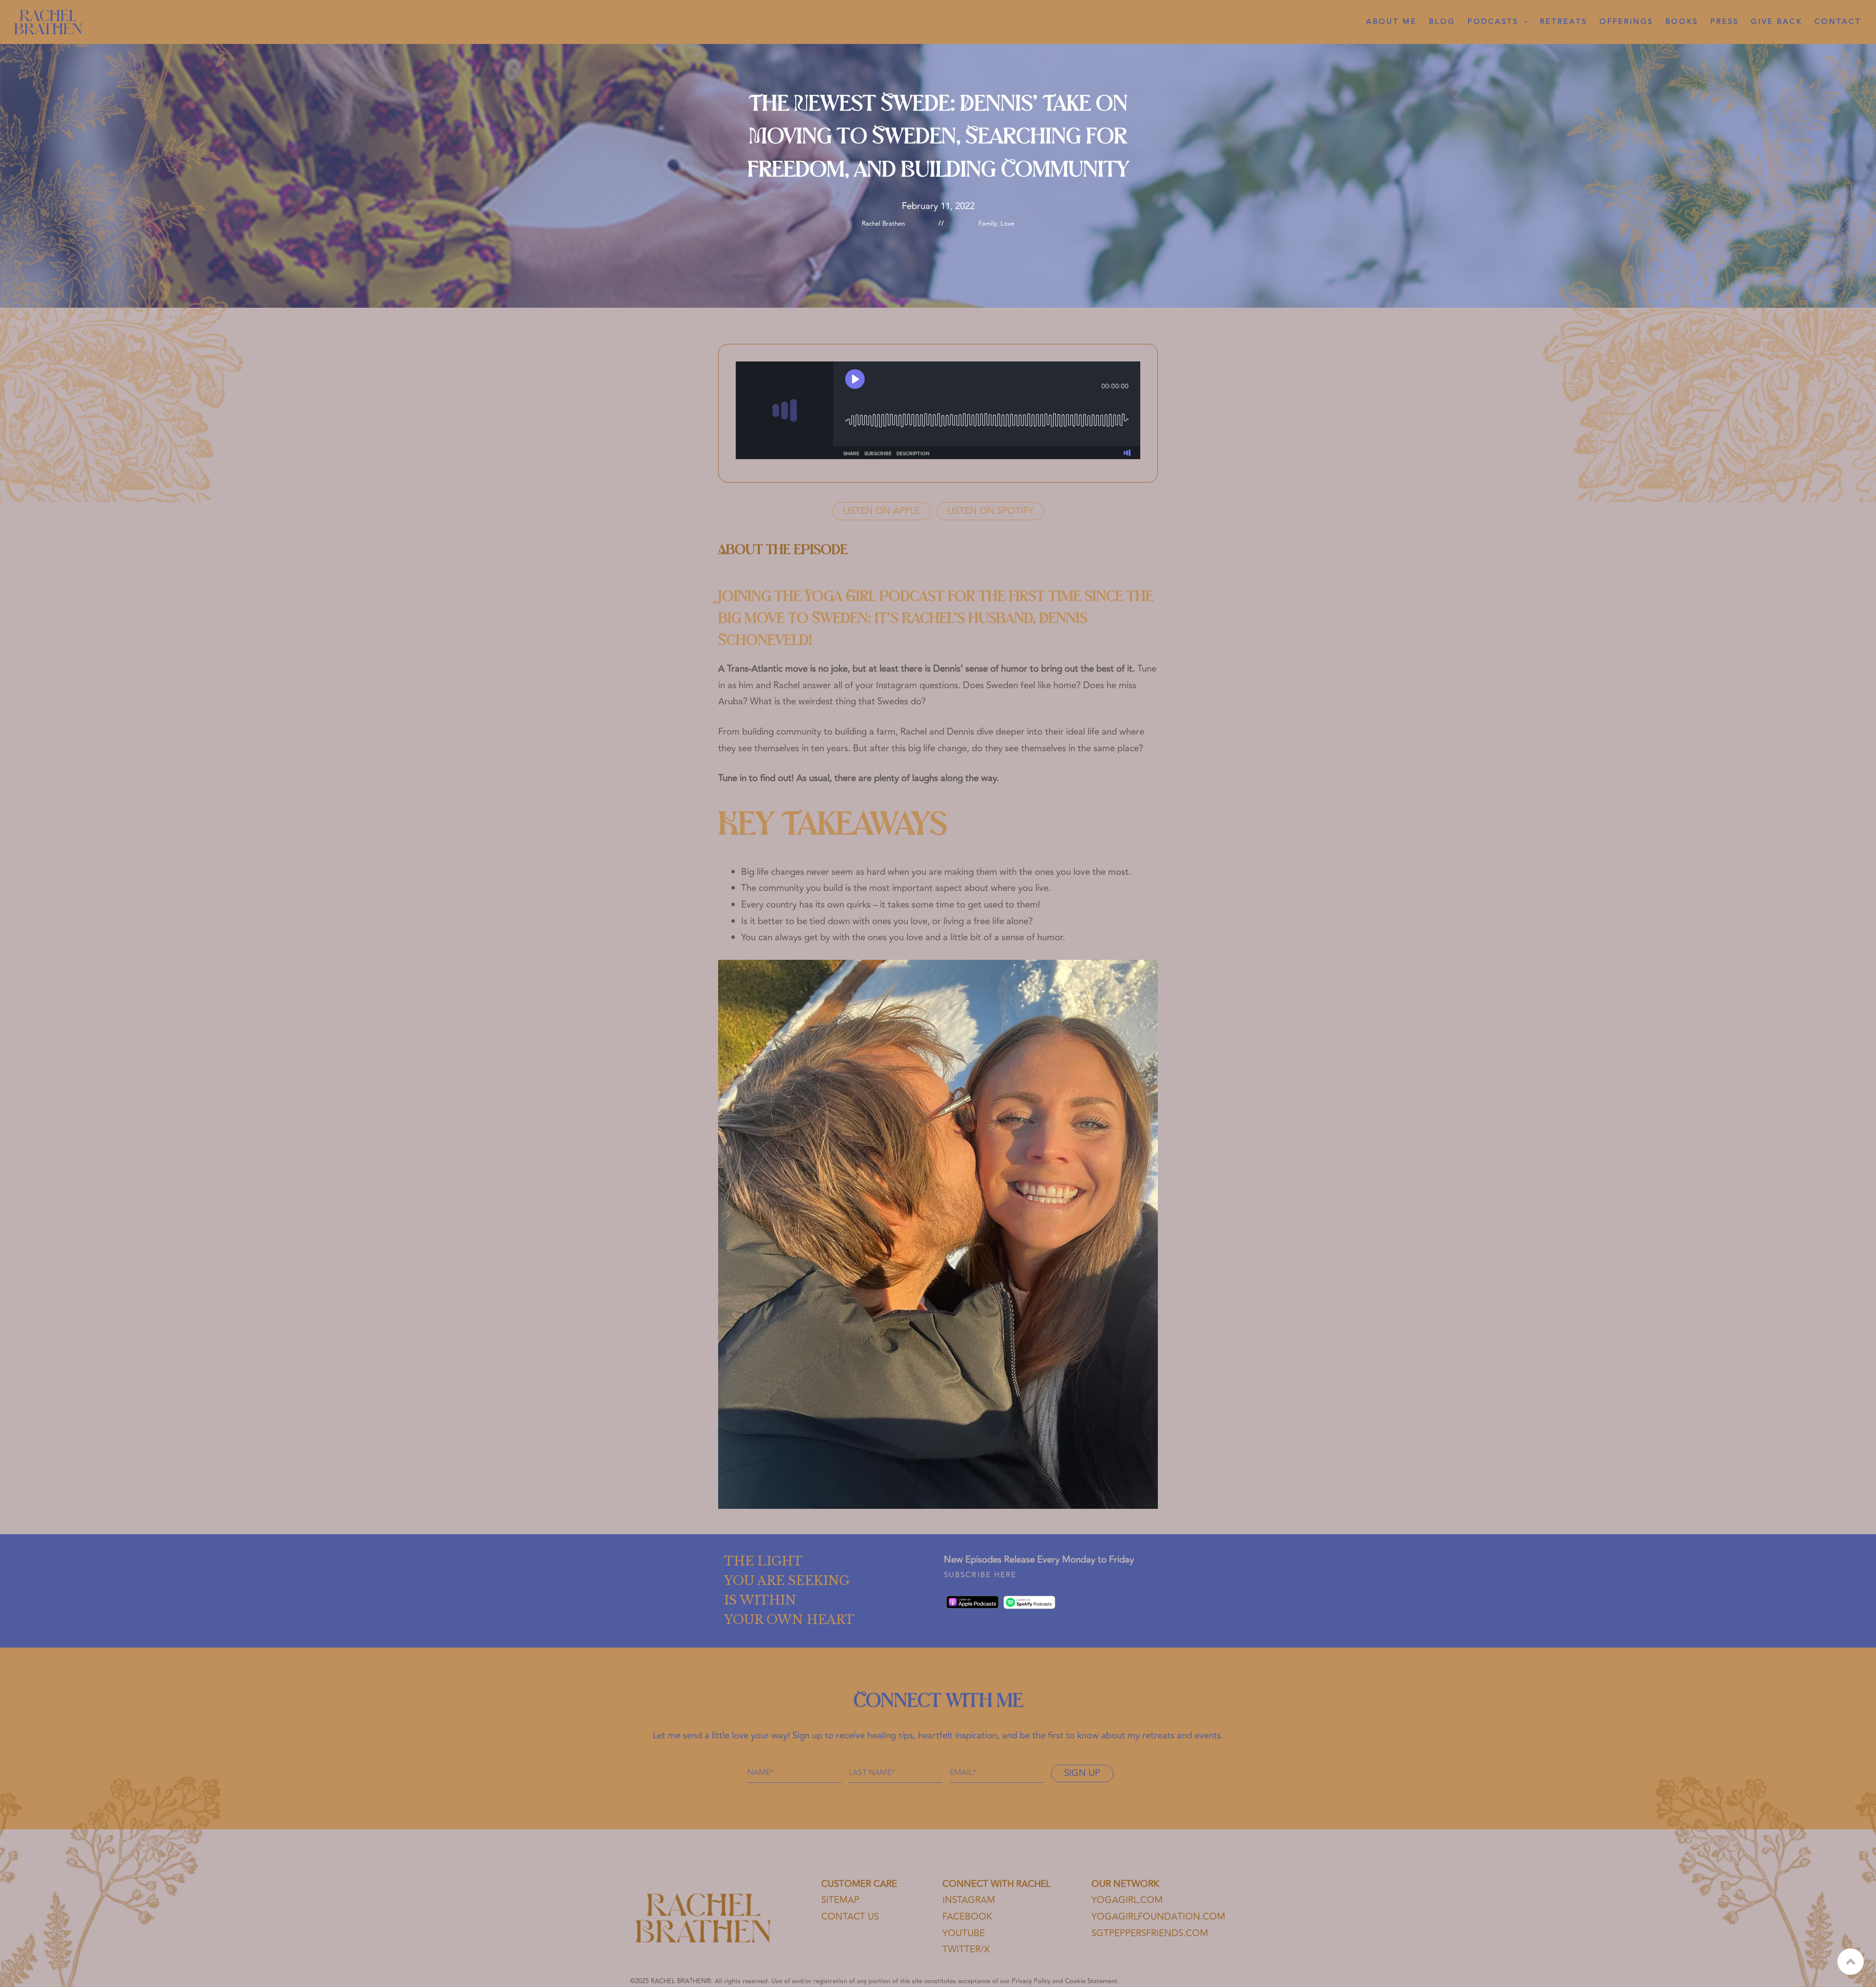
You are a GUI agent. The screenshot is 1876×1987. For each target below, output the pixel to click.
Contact (1838, 22)
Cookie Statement (1091, 1981)
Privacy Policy (1031, 1981)
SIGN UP (1082, 1773)
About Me (1391, 22)
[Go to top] (1851, 1962)
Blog (1442, 22)
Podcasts (1493, 22)
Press (1725, 22)
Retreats (1564, 22)
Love (1007, 224)
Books (1682, 22)
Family (988, 224)
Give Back (1777, 22)
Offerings (1626, 22)
